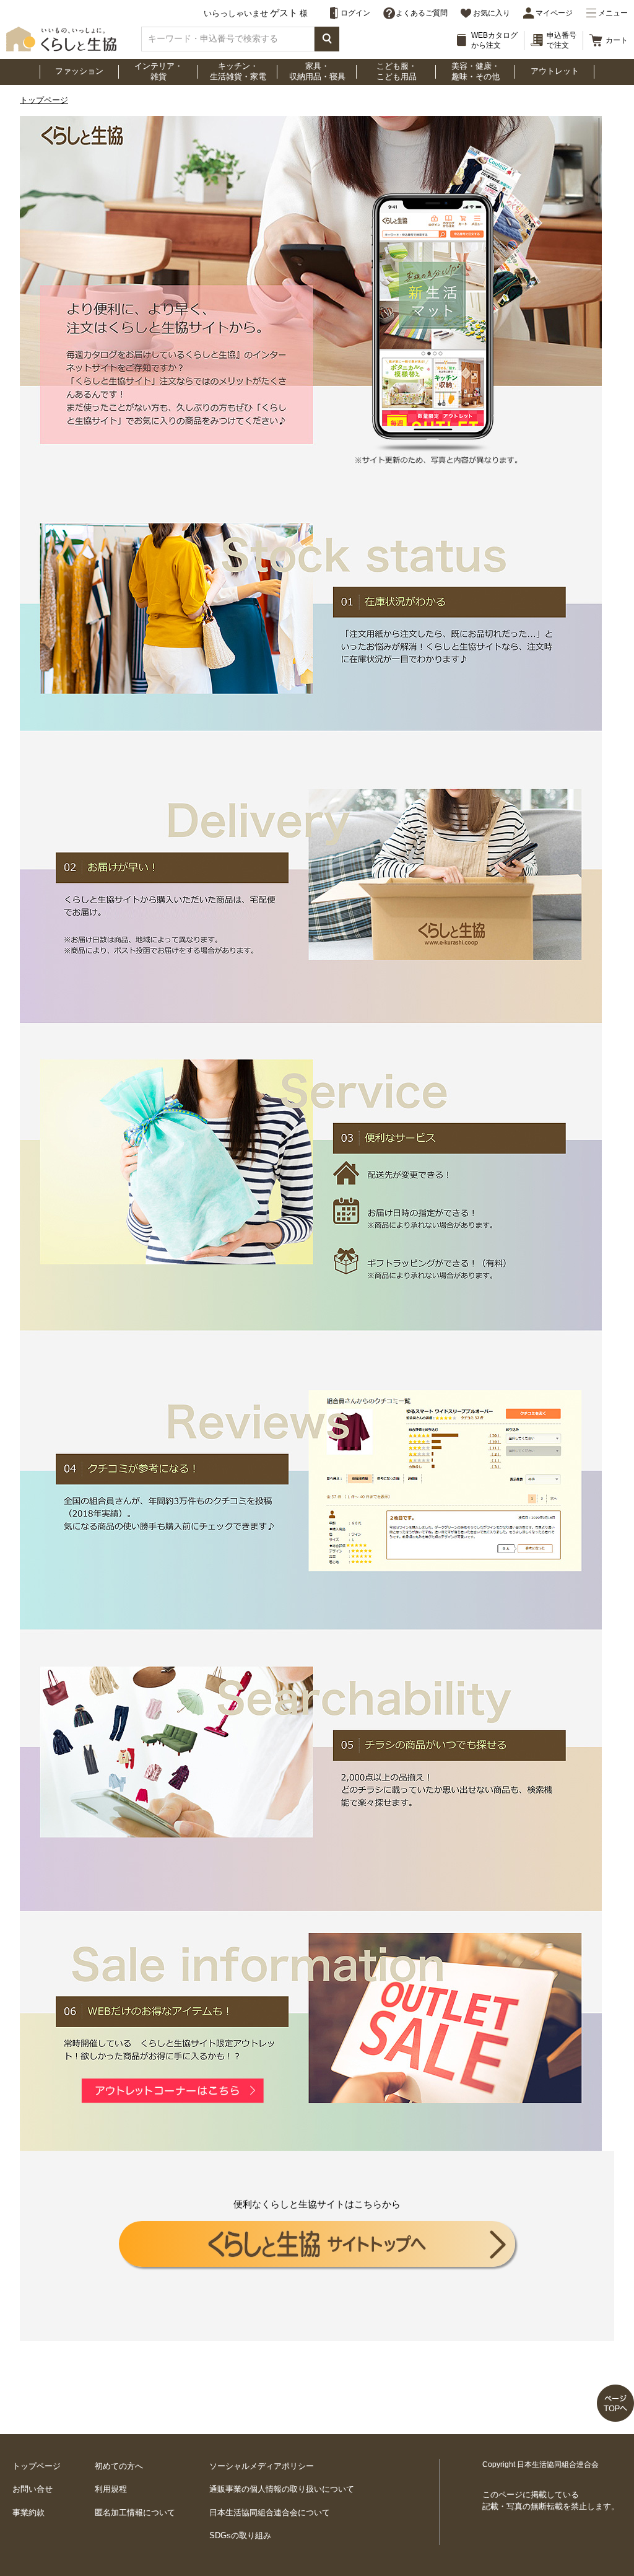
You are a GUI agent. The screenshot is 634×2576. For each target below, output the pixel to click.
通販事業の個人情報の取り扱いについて (282, 2489)
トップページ (44, 100)
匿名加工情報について (135, 2512)
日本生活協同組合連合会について (270, 2512)
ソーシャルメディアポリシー (262, 2466)
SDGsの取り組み (240, 2535)
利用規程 (111, 2489)
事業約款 (28, 2512)
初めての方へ (119, 2466)
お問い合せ (33, 2489)
